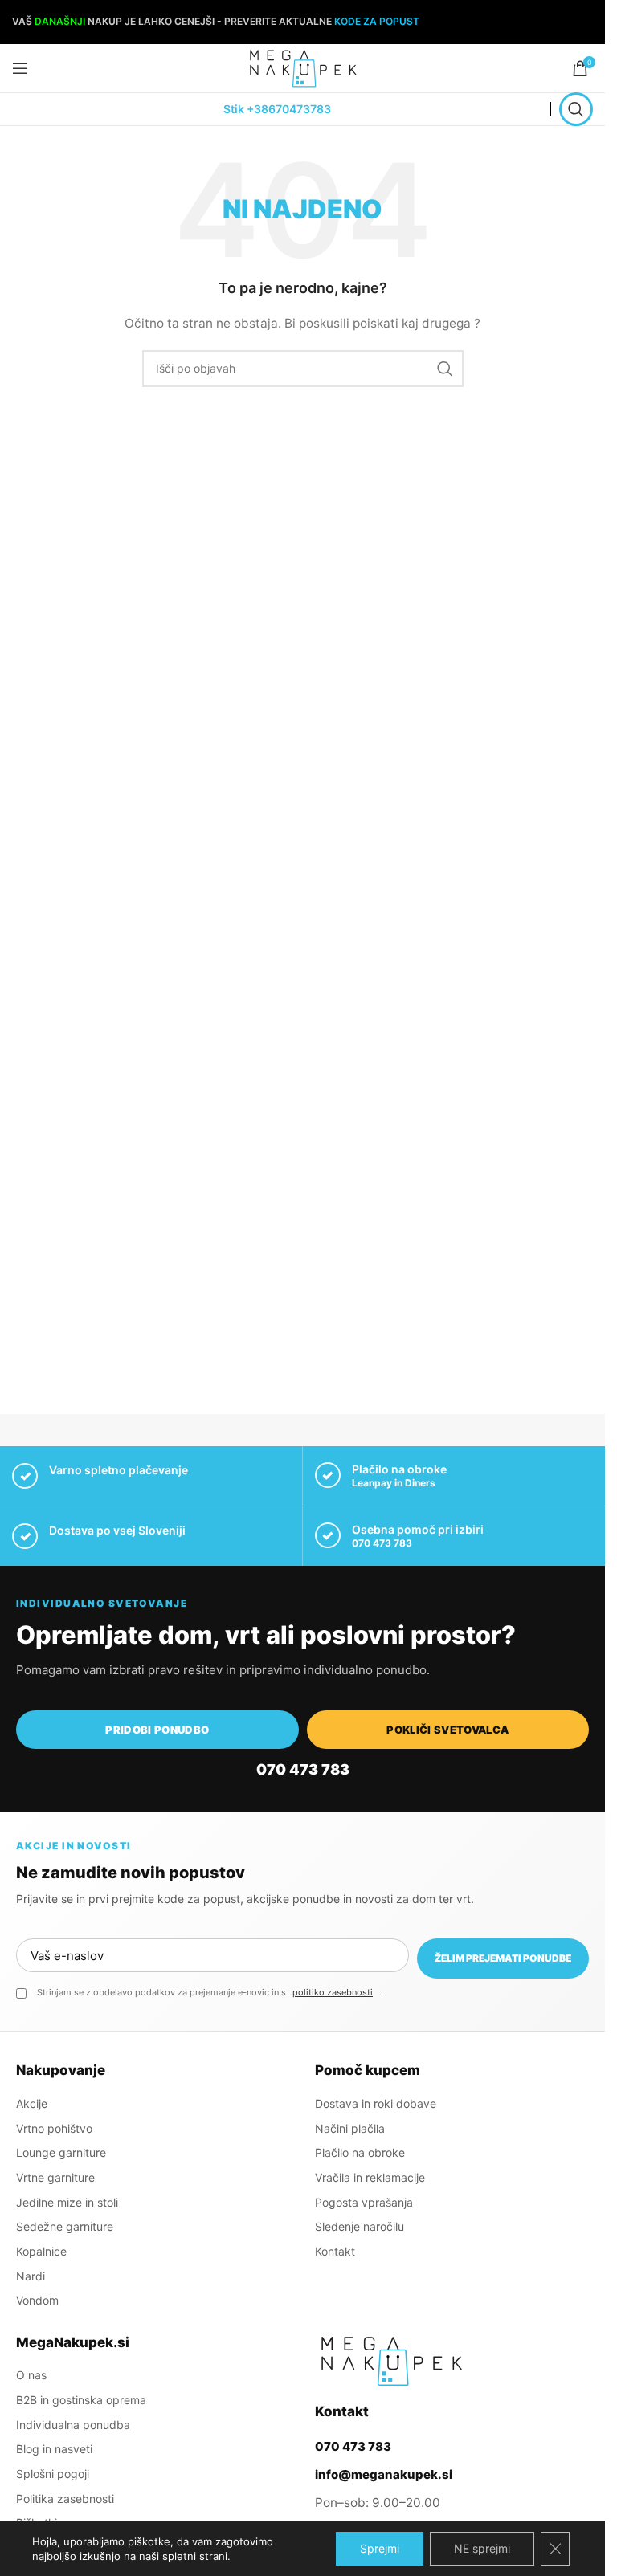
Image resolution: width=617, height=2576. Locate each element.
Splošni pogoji (53, 2474)
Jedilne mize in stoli (67, 2202)
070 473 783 (382, 1543)
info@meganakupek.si (384, 2474)
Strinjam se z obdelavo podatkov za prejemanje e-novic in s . (209, 1992)
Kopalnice (41, 2251)
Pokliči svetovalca (447, 1730)
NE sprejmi (482, 2548)
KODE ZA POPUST (377, 21)
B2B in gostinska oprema (81, 2400)
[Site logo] (303, 67)
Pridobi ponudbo (157, 1730)
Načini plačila (350, 2128)
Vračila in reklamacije (370, 2177)
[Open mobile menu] (20, 68)
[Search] (576, 109)
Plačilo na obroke (360, 2152)
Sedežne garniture (65, 2226)
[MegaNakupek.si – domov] (391, 2361)
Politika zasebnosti (65, 2499)
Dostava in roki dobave (376, 2103)
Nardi (31, 2276)
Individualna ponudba (73, 2425)
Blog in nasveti (54, 2449)
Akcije (32, 2103)
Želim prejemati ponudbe (503, 1958)
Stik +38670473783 (277, 109)
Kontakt (335, 2251)
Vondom (37, 2300)
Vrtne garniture (55, 2177)
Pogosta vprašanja (364, 2202)
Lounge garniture (61, 2152)
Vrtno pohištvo (54, 2128)
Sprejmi (380, 2548)
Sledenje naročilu (360, 2226)
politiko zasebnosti (333, 1992)
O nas (31, 2375)
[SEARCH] (445, 369)
